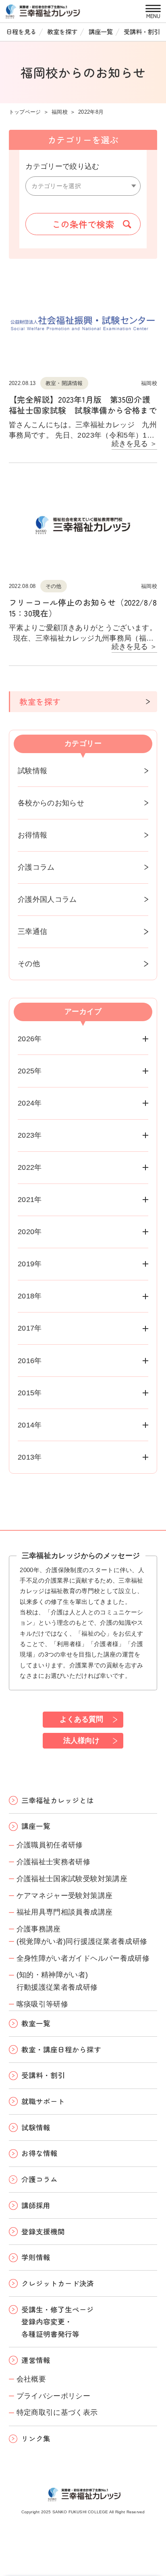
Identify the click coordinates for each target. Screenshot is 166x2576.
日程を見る (21, 31)
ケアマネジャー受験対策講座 (64, 1896)
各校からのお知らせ (51, 803)
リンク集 (36, 2438)
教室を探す (62, 31)
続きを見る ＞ (134, 444)
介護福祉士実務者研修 (53, 1862)
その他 (29, 964)
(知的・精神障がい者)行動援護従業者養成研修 (57, 1981)
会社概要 (31, 2379)
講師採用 (36, 2205)
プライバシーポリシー (53, 2396)
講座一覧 (101, 31)
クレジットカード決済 (58, 2283)
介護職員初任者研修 (50, 1845)
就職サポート (43, 2101)
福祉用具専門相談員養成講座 (64, 1912)
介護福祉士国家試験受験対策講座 (72, 1879)
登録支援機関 (43, 2231)
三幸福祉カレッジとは (58, 1800)
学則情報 (36, 2257)
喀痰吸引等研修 (42, 2004)
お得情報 (32, 835)
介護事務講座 (39, 1929)
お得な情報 (39, 2153)
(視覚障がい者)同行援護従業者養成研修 (82, 1941)
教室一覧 (36, 2023)
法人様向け (81, 1741)
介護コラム (36, 867)
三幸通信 (32, 932)
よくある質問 (81, 1719)
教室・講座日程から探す (61, 2049)
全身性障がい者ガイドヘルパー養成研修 (83, 1958)
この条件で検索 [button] (83, 224)
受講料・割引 (142, 31)
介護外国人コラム (47, 899)
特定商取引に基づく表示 (57, 2412)
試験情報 (32, 771)
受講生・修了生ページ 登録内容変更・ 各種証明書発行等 (58, 2322)
